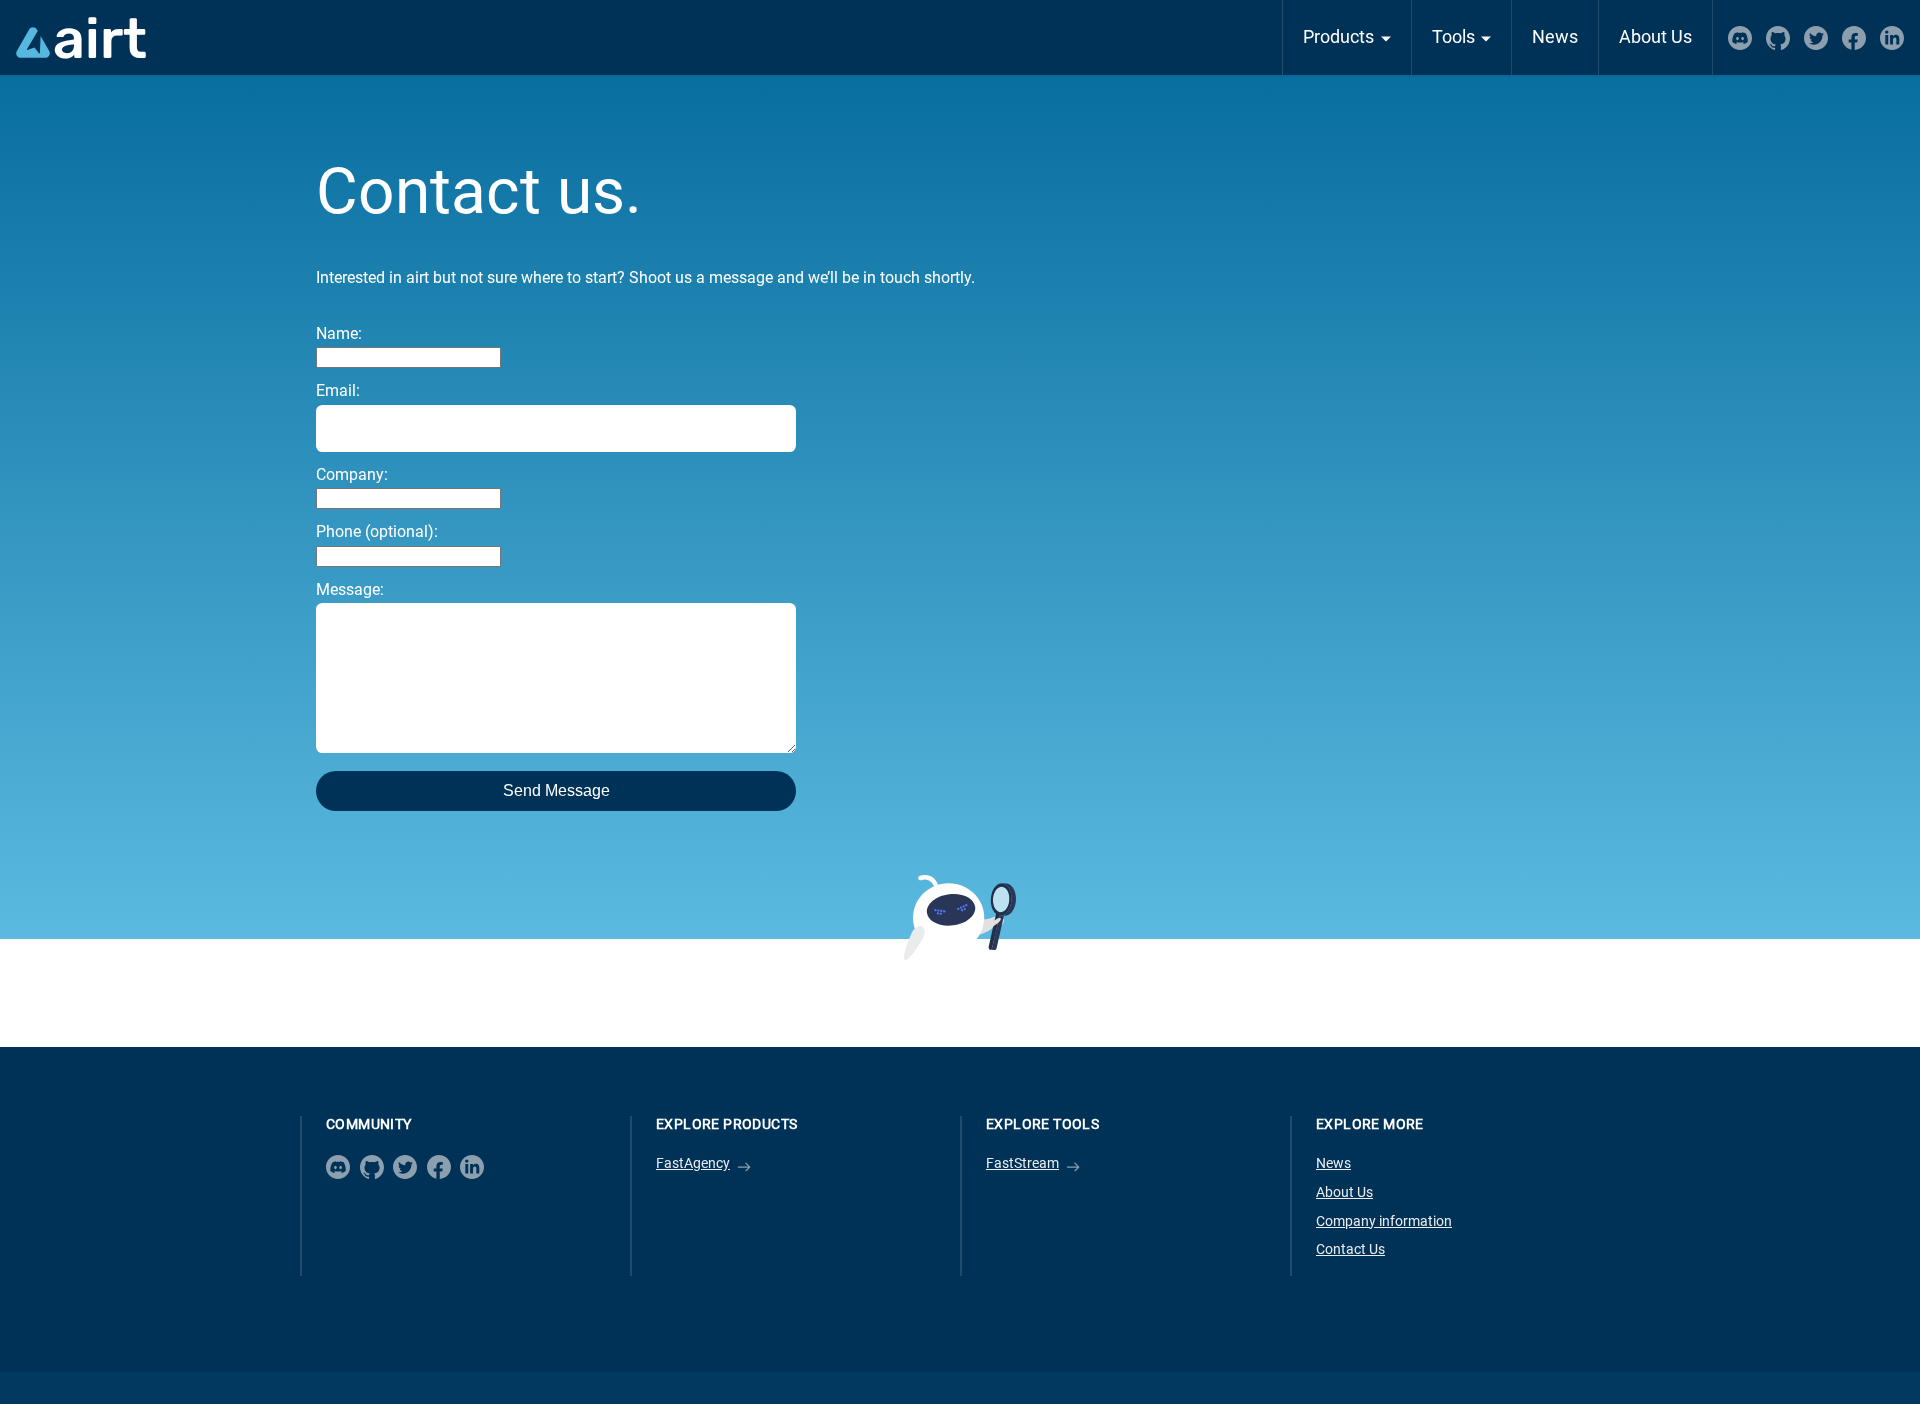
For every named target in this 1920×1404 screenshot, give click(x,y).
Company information (1384, 1221)
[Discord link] (338, 1167)
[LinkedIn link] (472, 1167)
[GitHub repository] (1778, 38)
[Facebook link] (439, 1167)
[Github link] (372, 1167)
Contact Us (1350, 1249)
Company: (352, 474)
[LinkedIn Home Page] (1892, 38)
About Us (1655, 37)
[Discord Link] (1740, 38)
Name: (339, 333)
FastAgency (693, 1163)
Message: (350, 589)
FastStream (1022, 1163)
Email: (338, 390)
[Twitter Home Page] (1816, 38)
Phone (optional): (377, 531)
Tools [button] (1453, 37)
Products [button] (1338, 37)
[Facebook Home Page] (1854, 38)
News (1555, 37)
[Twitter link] (405, 1167)
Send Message (556, 790)
